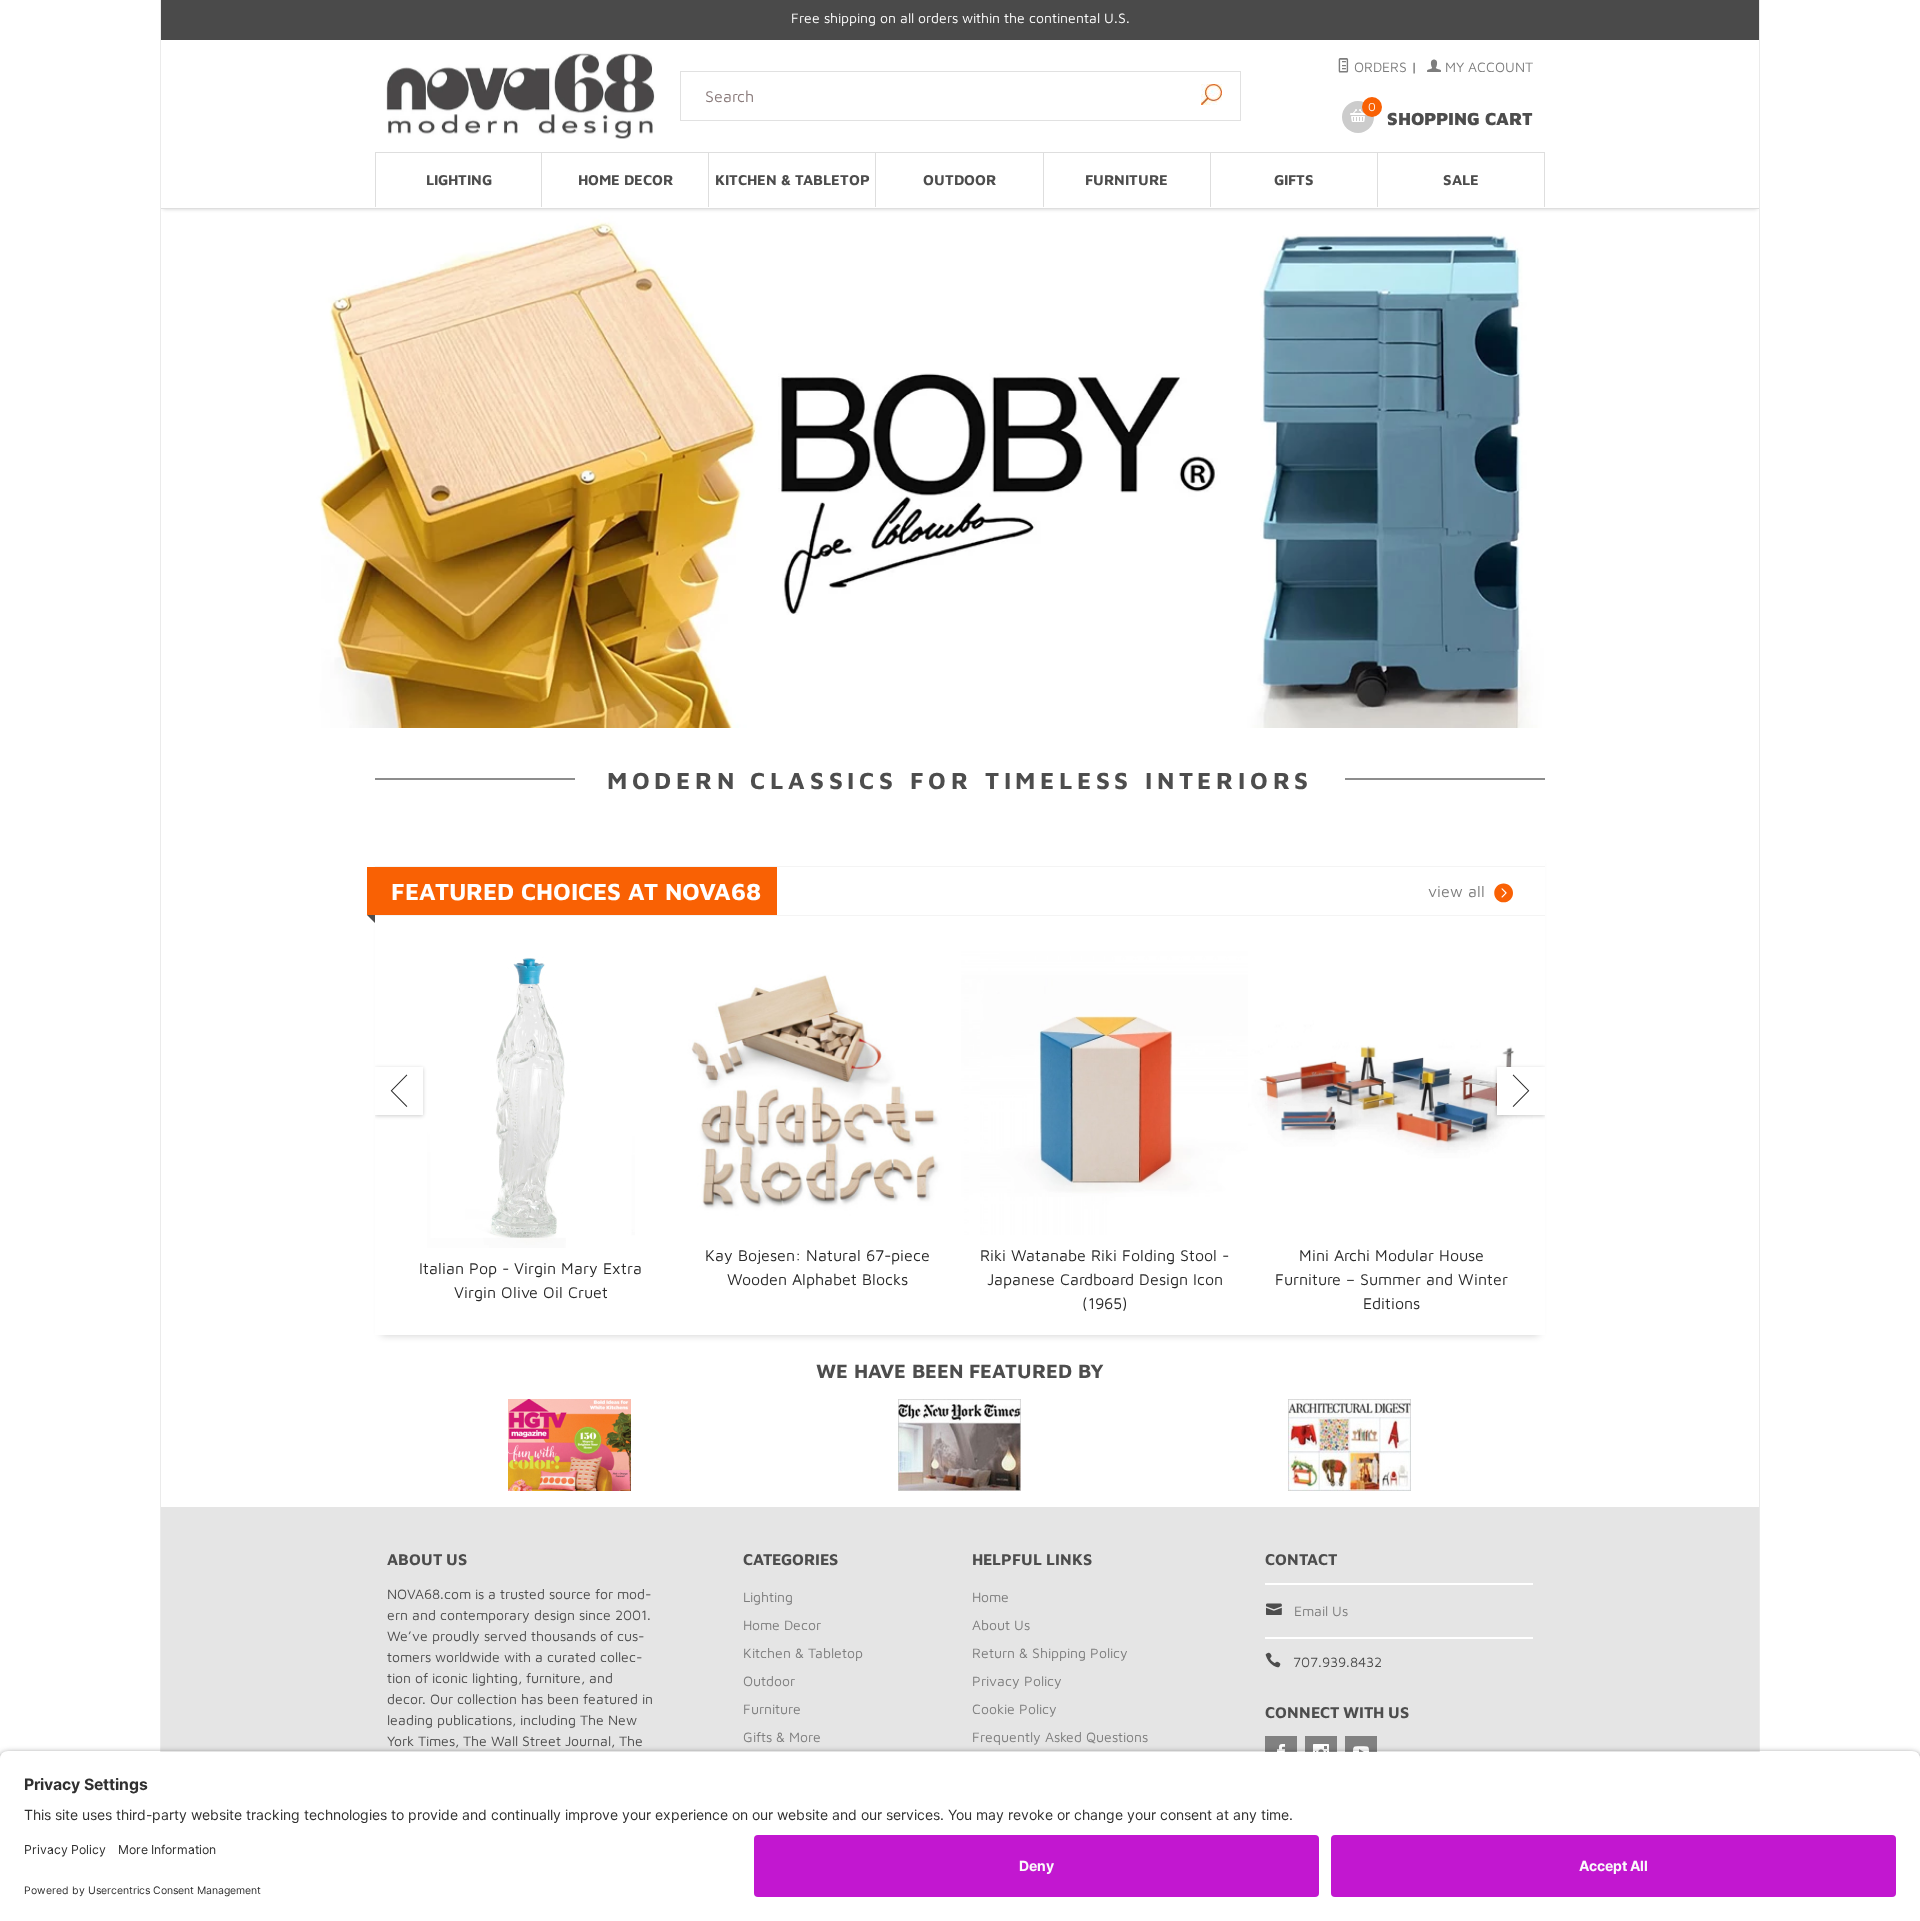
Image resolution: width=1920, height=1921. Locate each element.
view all (1456, 891)
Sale (1461, 179)
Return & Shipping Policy (1050, 1652)
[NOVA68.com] (521, 95)
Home (990, 1596)
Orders (1378, 66)
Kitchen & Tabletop (792, 179)
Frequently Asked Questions (1060, 1736)
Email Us (1321, 1610)
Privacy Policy (1017, 1680)
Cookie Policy (1014, 1708)
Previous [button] (399, 1091)
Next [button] (1521, 1091)
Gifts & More (782, 1736)
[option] (530, 1128)
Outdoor (959, 179)
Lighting (459, 179)
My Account (1487, 66)
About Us (1001, 1624)
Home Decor (625, 179)
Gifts (1294, 179)
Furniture (1126, 179)
